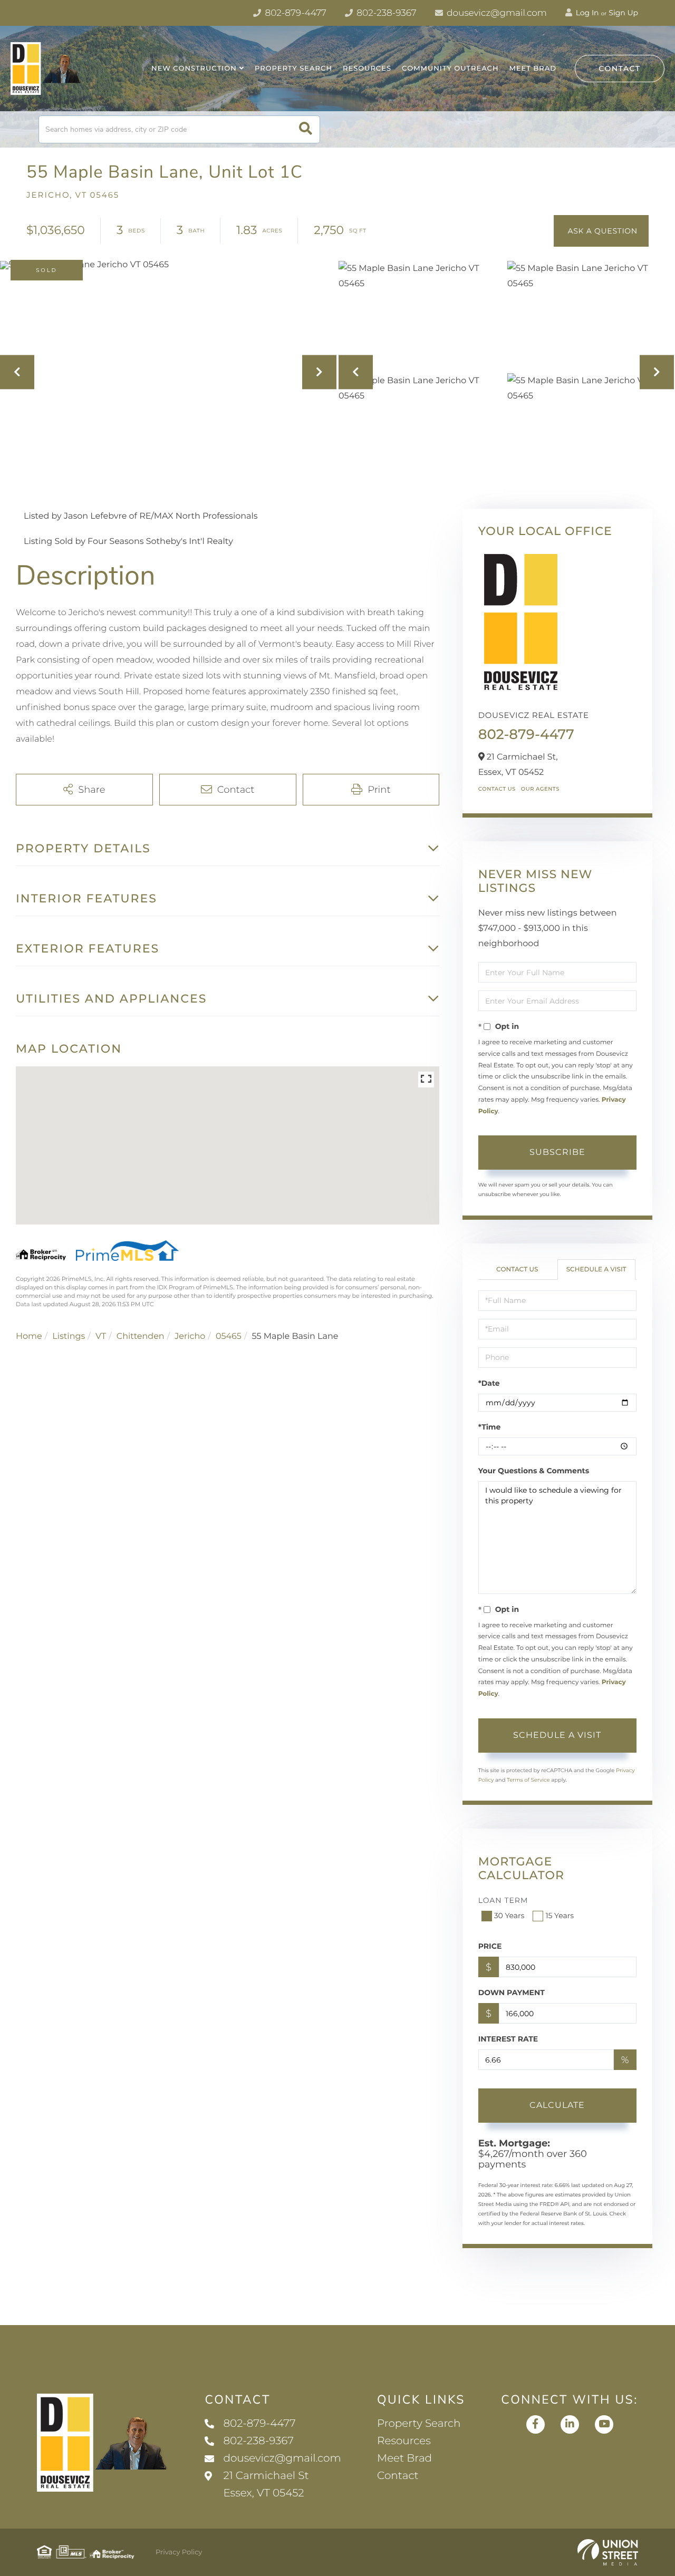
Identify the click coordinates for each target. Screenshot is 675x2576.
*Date (489, 1383)
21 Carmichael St (266, 2485)
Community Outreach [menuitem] (450, 69)
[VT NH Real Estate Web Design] (608, 2552)
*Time (490, 1427)
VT (101, 1336)
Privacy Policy (179, 2552)
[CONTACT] (601, 231)
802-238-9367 (385, 13)
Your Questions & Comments (534, 1471)
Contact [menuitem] (398, 2476)
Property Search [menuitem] (293, 69)
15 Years (560, 1916)
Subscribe (557, 1152)
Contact (620, 69)
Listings (69, 1336)
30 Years (509, 1916)
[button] (306, 129)
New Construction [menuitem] (194, 69)
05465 (229, 1336)
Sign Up (623, 13)
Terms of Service (528, 1780)
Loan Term (503, 1900)
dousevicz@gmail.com (496, 13)
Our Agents (540, 789)
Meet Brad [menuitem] (533, 69)
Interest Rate (508, 2039)
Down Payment (512, 1992)
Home (29, 1336)
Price (490, 1946)
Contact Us (497, 789)
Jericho (190, 1336)
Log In (586, 13)
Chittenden (141, 1336)
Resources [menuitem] (367, 69)
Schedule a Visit (596, 1270)
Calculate (557, 2105)
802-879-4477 (295, 13)
